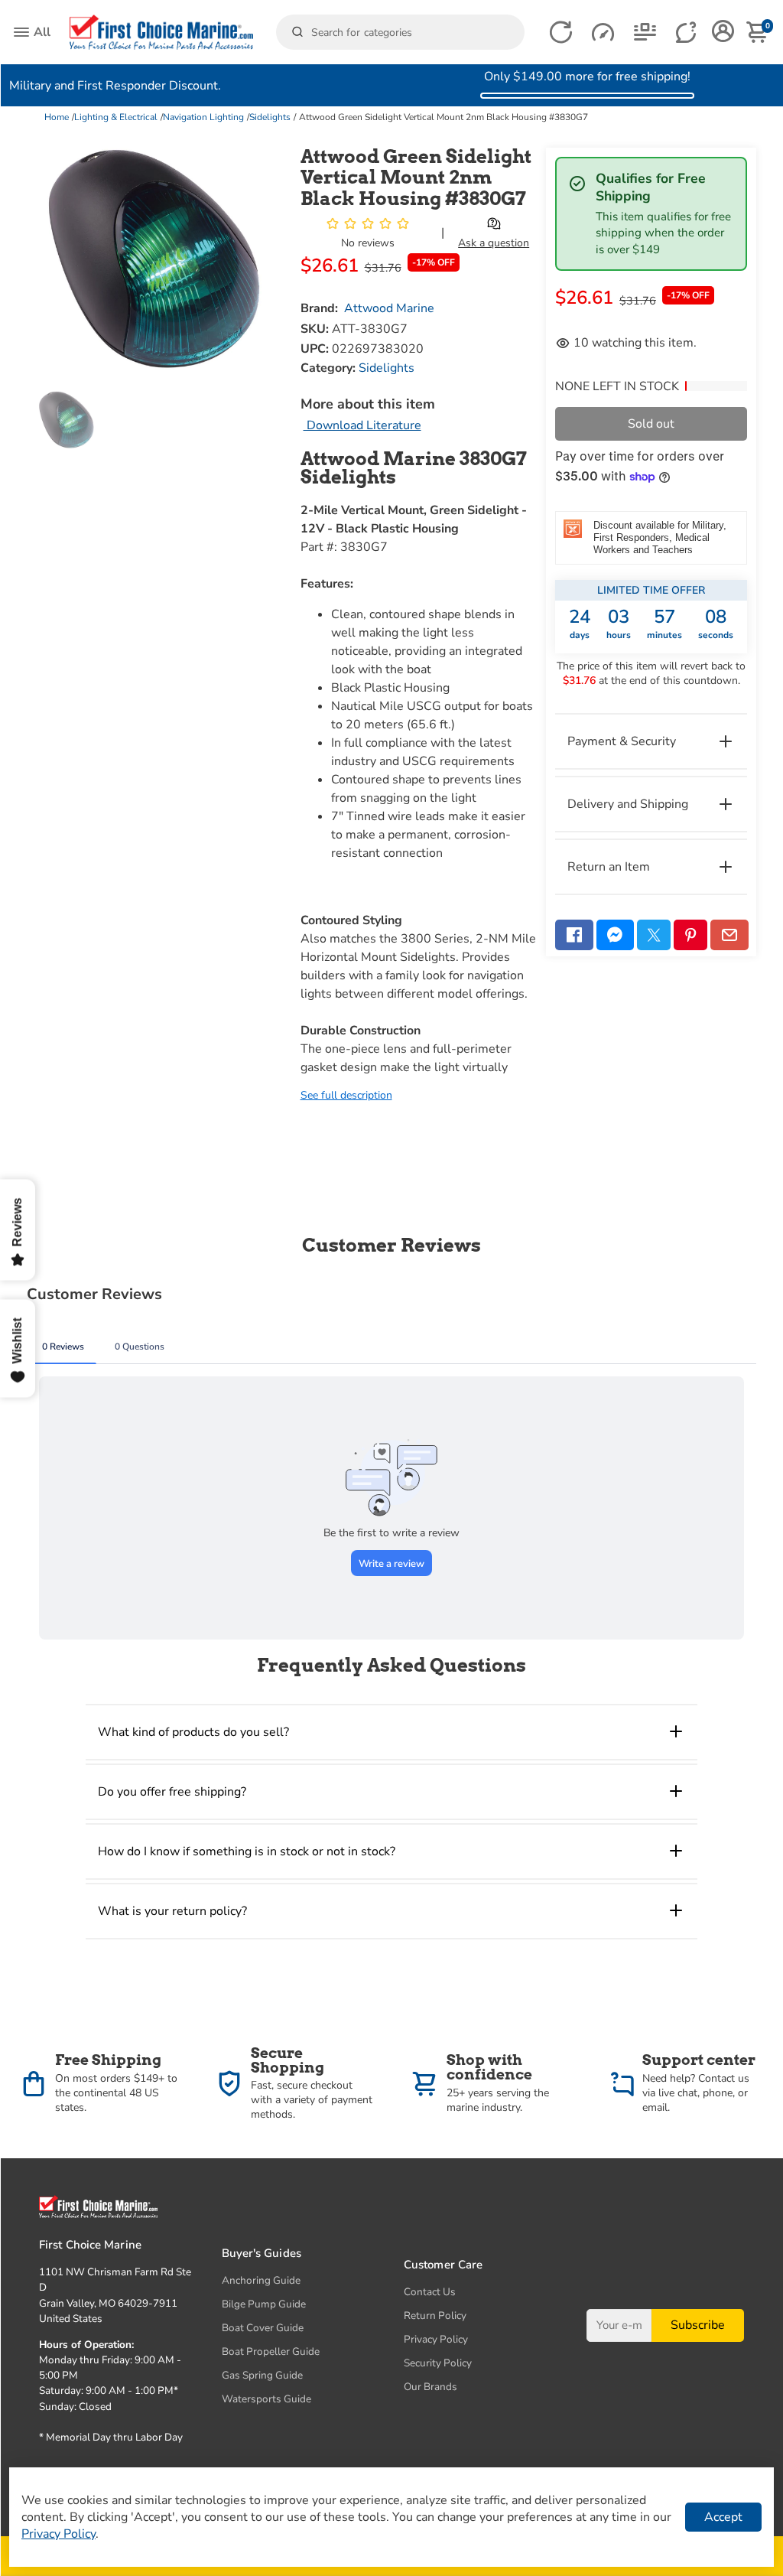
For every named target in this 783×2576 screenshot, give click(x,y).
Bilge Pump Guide (264, 2304)
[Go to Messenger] (616, 935)
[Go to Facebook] (574, 935)
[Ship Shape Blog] (645, 33)
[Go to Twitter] (654, 935)
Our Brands (430, 2387)
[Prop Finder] (561, 33)
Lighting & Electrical (116, 117)
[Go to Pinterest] (690, 935)
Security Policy (438, 2363)
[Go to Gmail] (729, 935)
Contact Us (430, 2292)
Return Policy (435, 2315)
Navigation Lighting (203, 117)
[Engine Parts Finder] (603, 33)
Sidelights (270, 117)
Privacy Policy (436, 2339)
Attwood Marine (389, 308)
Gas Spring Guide (262, 2375)
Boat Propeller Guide (271, 2351)
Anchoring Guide (261, 2280)
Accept (723, 2517)
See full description (346, 1095)
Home (57, 117)
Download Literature (362, 425)
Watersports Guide (266, 2399)
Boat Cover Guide (263, 2328)
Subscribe (698, 2325)
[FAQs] (687, 33)
